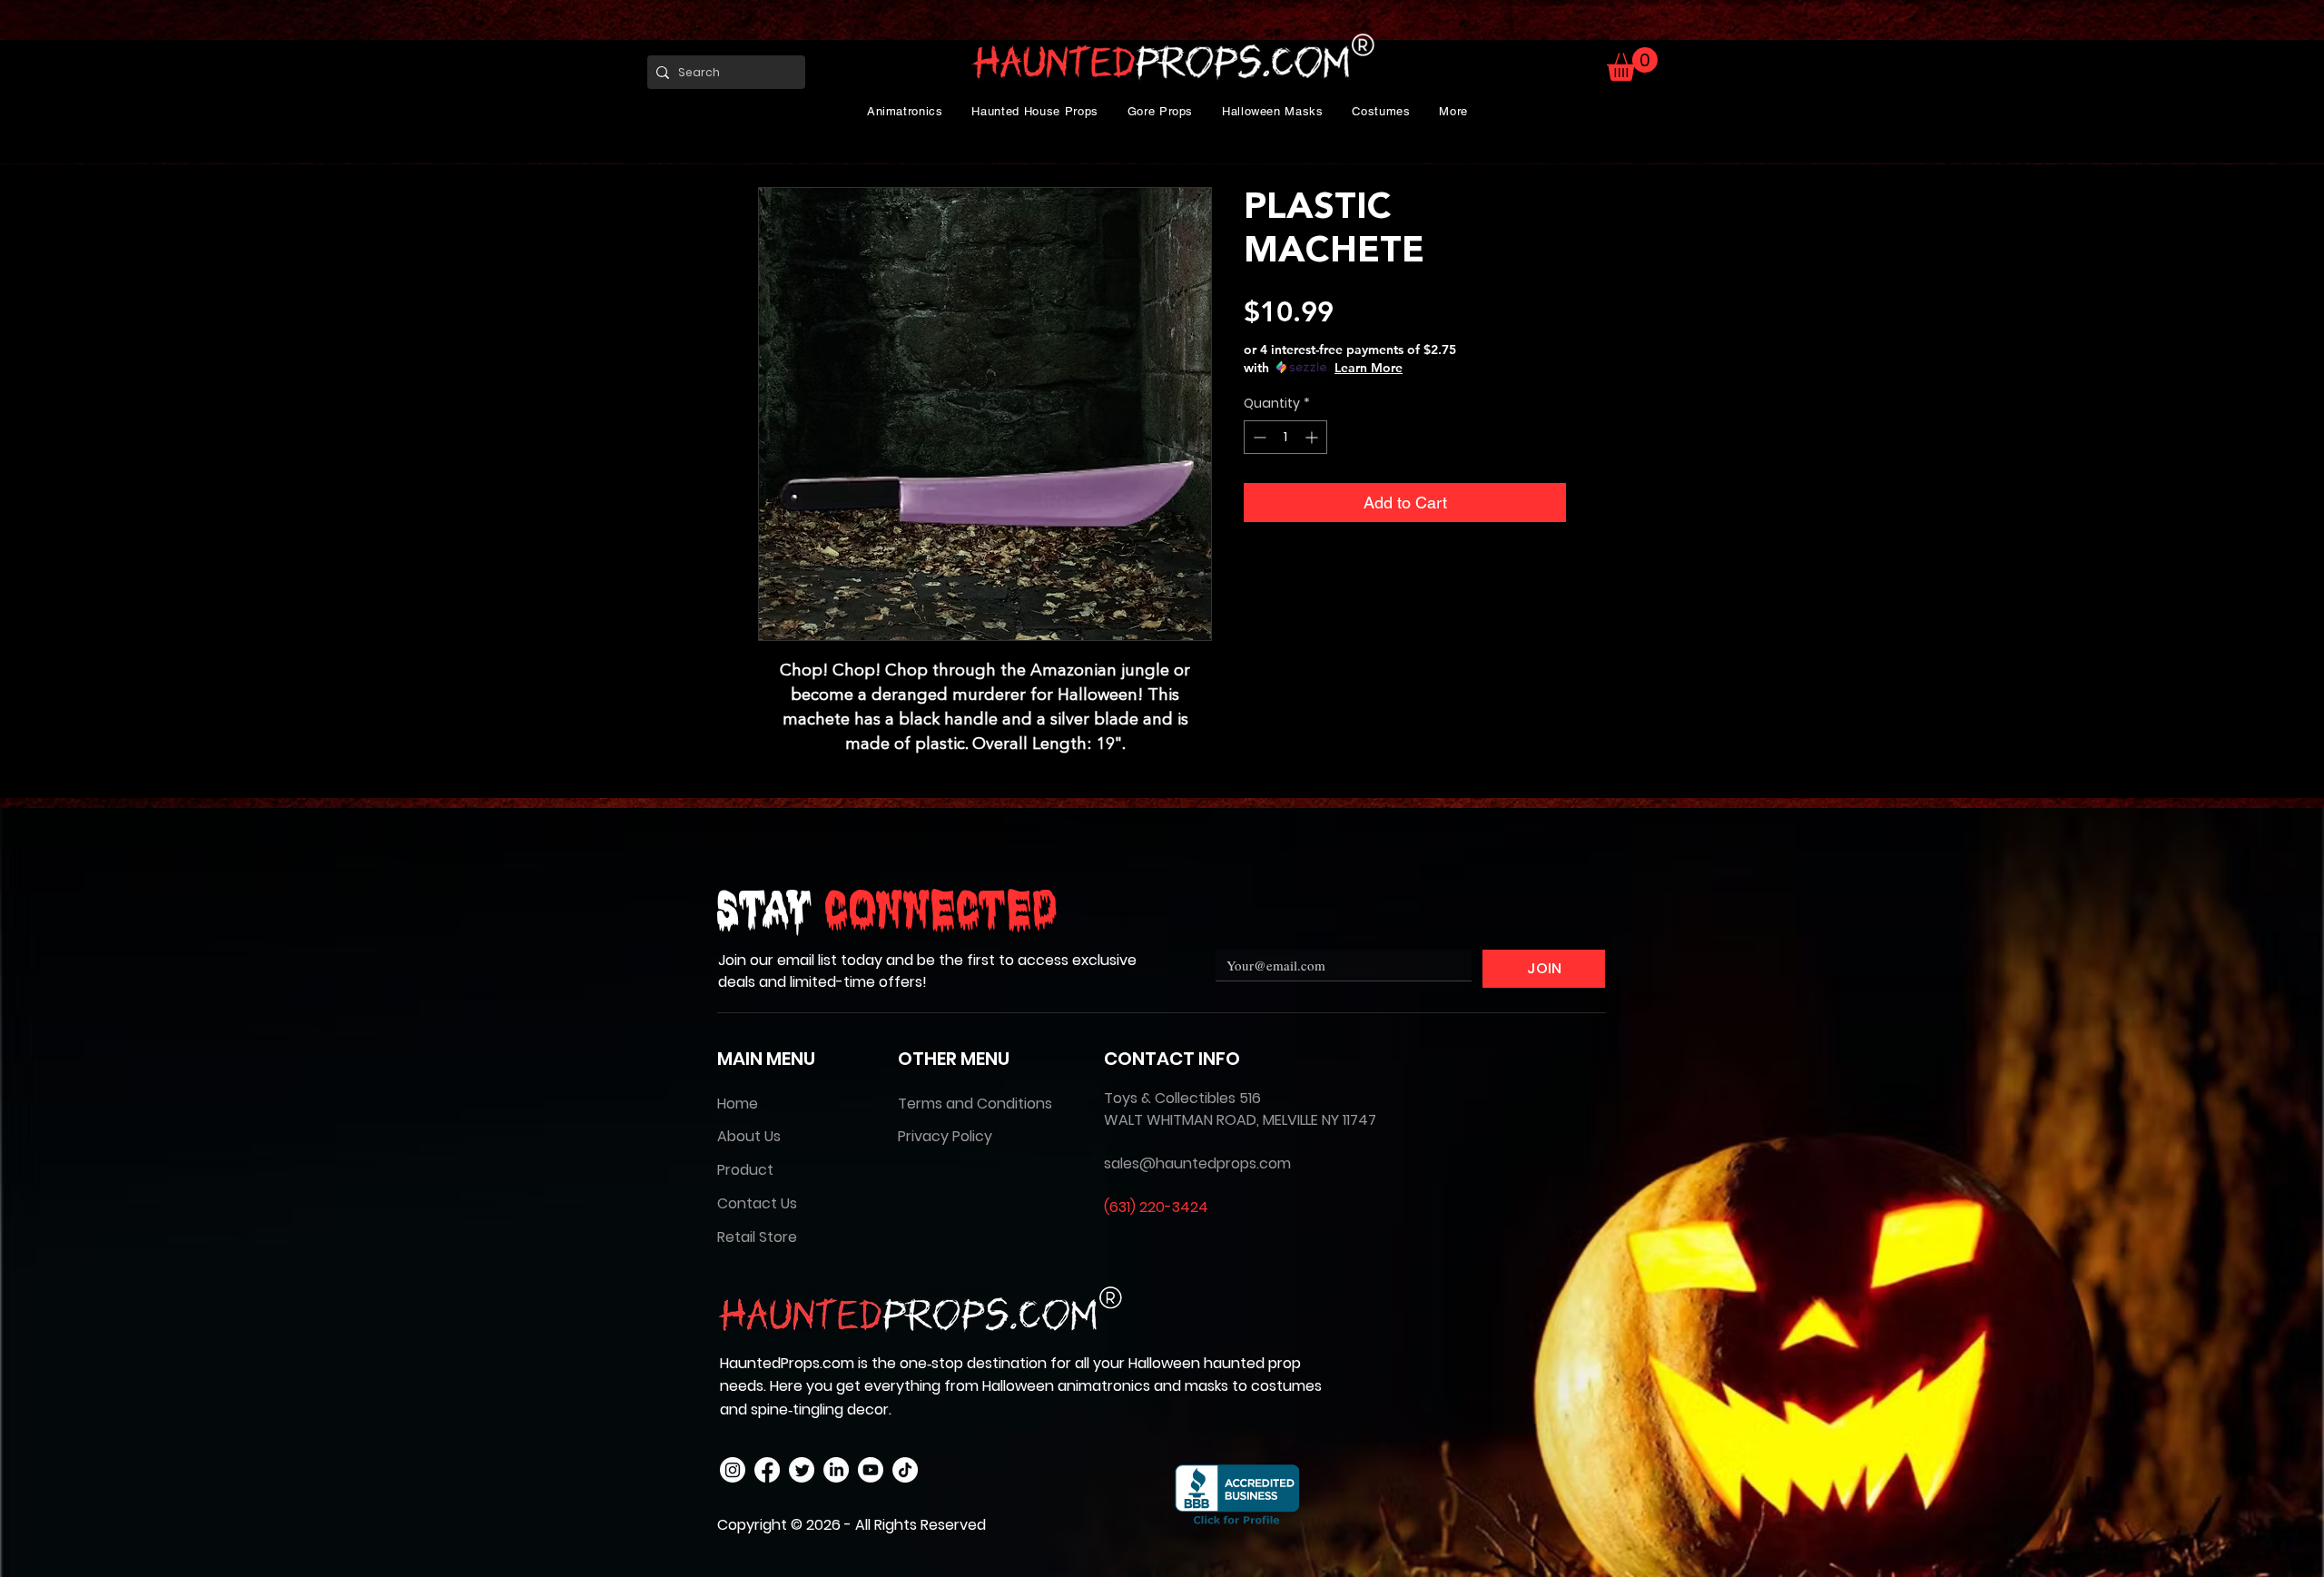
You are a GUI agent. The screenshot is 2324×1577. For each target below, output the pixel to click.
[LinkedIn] (836, 1470)
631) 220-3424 (1159, 1207)
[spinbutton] (1285, 437)
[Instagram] (733, 1470)
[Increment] (1313, 437)
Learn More (1369, 368)
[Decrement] (1258, 437)
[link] (1632, 64)
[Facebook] (767, 1470)
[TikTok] (905, 1470)
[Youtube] (871, 1470)
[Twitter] (802, 1470)
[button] (905, 111)
